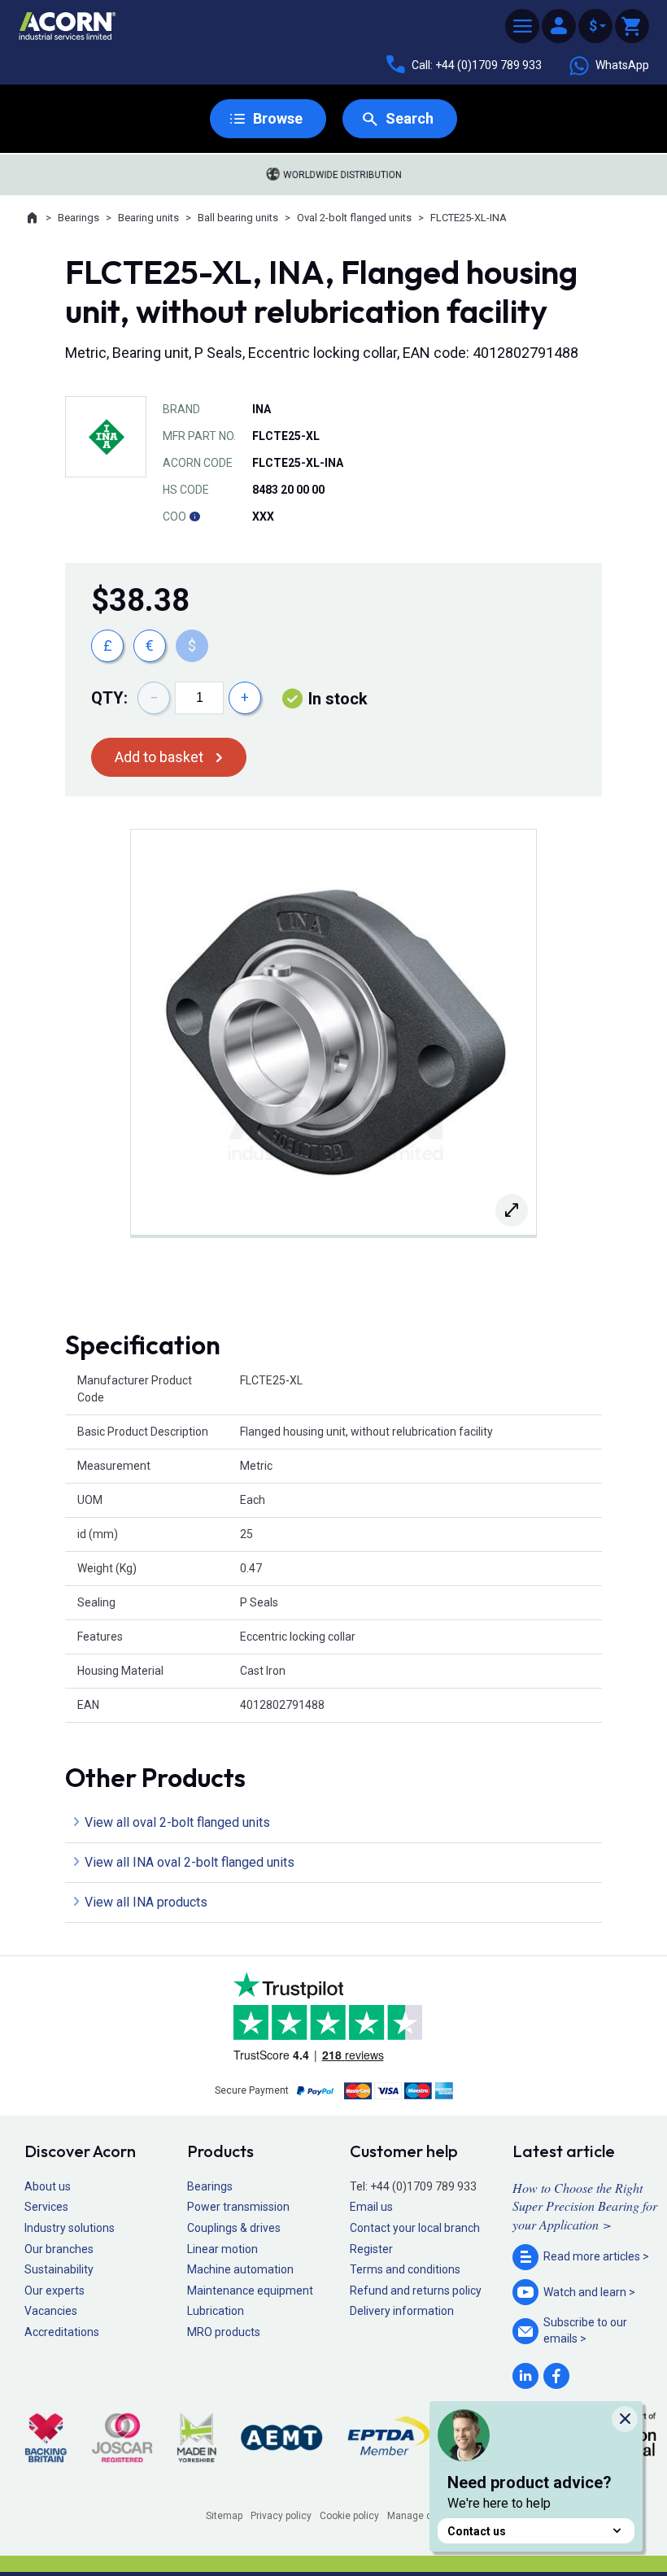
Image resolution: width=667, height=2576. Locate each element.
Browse (278, 118)
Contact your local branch (415, 2228)
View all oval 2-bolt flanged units (177, 1822)
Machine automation (240, 2269)
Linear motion (222, 2249)
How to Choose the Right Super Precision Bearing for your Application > (585, 2206)
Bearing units (148, 218)
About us (48, 2186)
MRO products (224, 2332)
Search (410, 118)
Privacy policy (281, 2516)
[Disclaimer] (194, 517)
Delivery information (402, 2311)
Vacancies (51, 2311)
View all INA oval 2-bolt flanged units (190, 1862)
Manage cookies (425, 2516)
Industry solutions (70, 2228)
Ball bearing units (238, 218)
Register (371, 2249)
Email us (371, 2207)
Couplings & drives (234, 2228)
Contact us (477, 2531)
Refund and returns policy (416, 2291)
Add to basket (159, 757)
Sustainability (59, 2269)
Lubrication (216, 2311)
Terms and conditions (405, 2269)
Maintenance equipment (250, 2291)
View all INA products (146, 1902)
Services (46, 2207)
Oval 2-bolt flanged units (354, 218)
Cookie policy (349, 2516)
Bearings (78, 218)
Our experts (54, 2291)
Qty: (109, 698)
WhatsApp (622, 65)
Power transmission (238, 2207)
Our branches (59, 2249)
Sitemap (224, 2516)
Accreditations (62, 2332)
